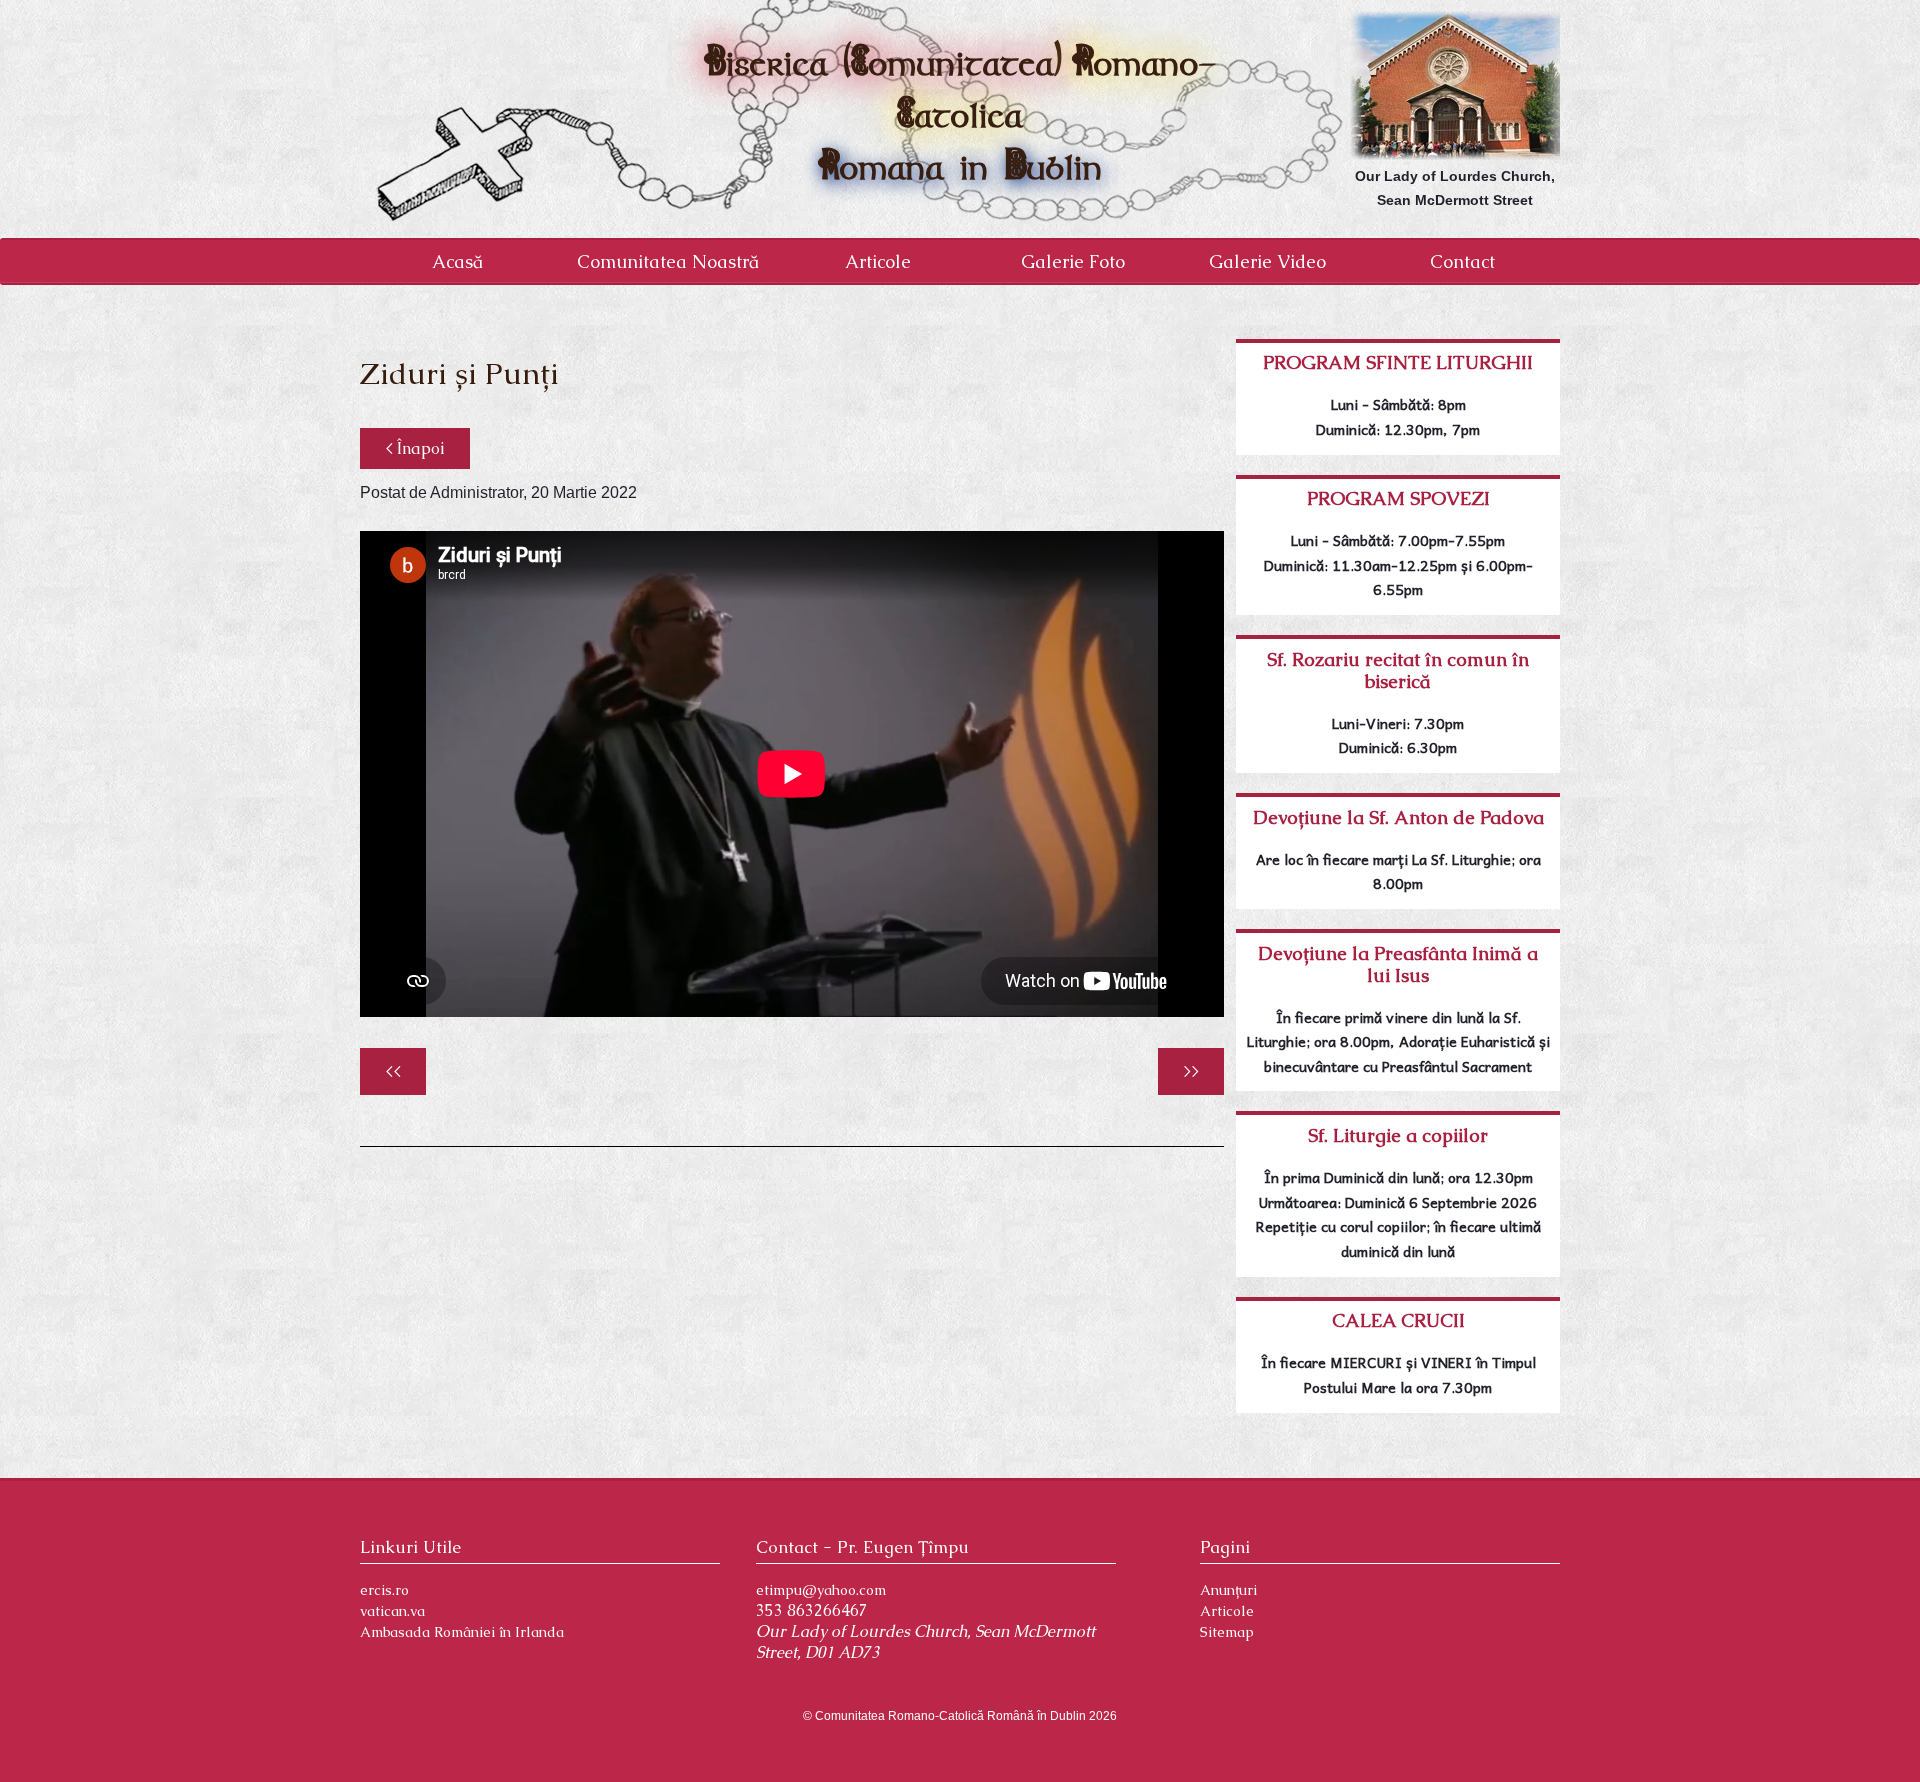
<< (393, 1071)
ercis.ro (384, 1590)
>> (1191, 1071)
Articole (878, 261)
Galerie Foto (1073, 261)
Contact (1462, 261)
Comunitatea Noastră (668, 261)
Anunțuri (1228, 1590)
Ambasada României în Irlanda (462, 1632)
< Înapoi (415, 448)
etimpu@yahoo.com (821, 1590)
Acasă (457, 261)
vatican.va (392, 1611)
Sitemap (1227, 1632)
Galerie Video (1267, 261)
